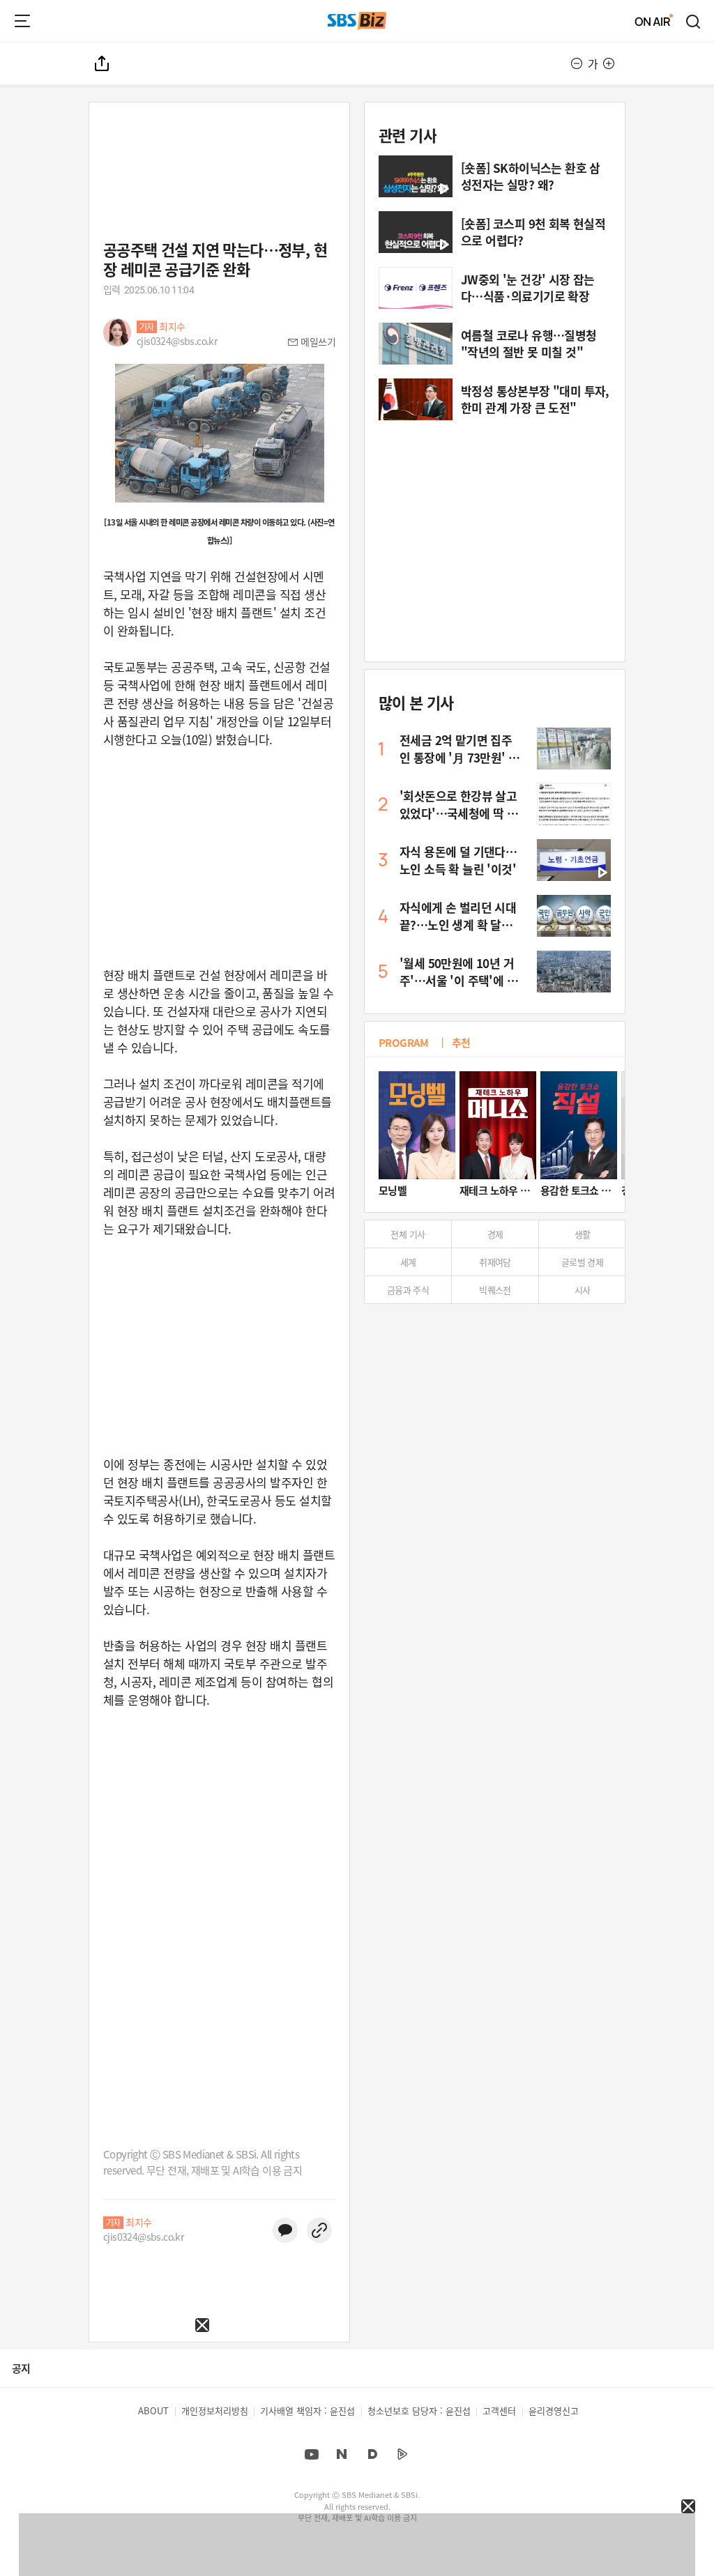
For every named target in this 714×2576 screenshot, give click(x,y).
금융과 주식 (408, 1290)
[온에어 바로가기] (654, 21)
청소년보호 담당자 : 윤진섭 (419, 2410)
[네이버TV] (402, 2454)
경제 (495, 1234)
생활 (583, 1234)
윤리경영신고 (554, 2410)
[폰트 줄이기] (577, 63)
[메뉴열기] (22, 21)
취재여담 (495, 1262)
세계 (408, 1262)
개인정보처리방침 (215, 2410)
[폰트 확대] (609, 63)
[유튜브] (312, 2454)
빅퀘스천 (495, 1290)
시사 (583, 1290)
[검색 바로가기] (694, 21)
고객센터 (499, 2410)
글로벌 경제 (582, 1262)
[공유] (102, 63)
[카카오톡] (285, 2230)
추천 (461, 1042)
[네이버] (342, 2454)
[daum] (372, 2454)
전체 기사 (408, 1234)
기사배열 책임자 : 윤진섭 (307, 2410)
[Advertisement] (105, 2419)
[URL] (319, 2230)
